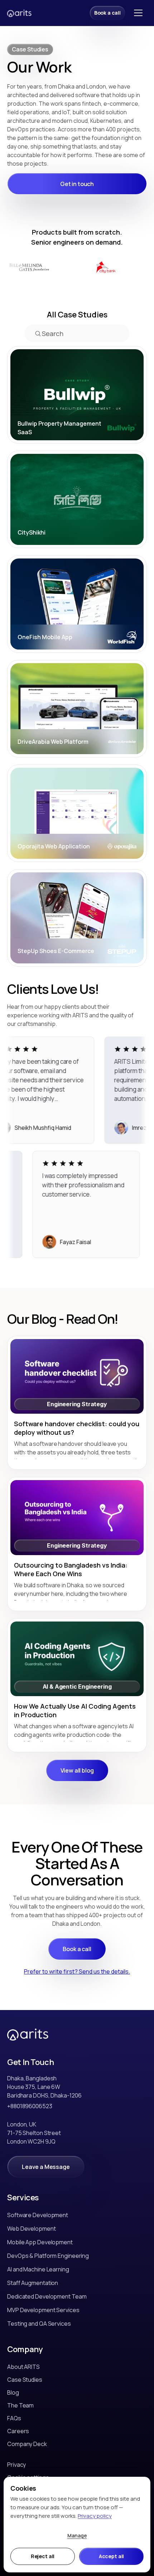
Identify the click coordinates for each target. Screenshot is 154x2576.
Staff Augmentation (33, 2283)
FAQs (14, 2418)
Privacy (16, 2465)
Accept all (112, 2556)
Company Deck (27, 2444)
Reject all (43, 2556)
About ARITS (23, 2367)
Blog (13, 2392)
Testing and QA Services (39, 2324)
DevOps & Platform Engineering (48, 2256)
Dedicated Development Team (47, 2296)
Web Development (32, 2229)
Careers (18, 2431)
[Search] (38, 333)
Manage (77, 2535)
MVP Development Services (43, 2310)
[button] (138, 13)
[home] (20, 13)
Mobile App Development (40, 2242)
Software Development (38, 2215)
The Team (20, 2405)
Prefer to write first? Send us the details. (77, 1971)
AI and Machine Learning (38, 2269)
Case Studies (25, 2380)
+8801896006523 (30, 2106)
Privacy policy (95, 2516)
